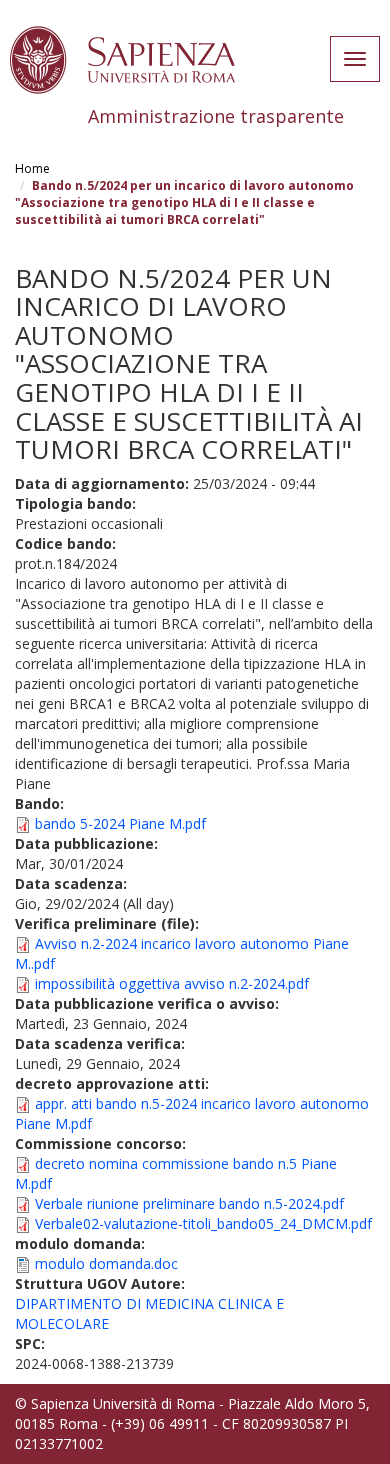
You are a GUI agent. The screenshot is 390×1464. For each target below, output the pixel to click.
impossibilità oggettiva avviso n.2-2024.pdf (172, 983)
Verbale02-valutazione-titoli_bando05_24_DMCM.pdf (203, 1223)
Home (32, 168)
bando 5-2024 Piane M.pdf (120, 823)
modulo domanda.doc (106, 1263)
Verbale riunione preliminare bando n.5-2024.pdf (189, 1203)
